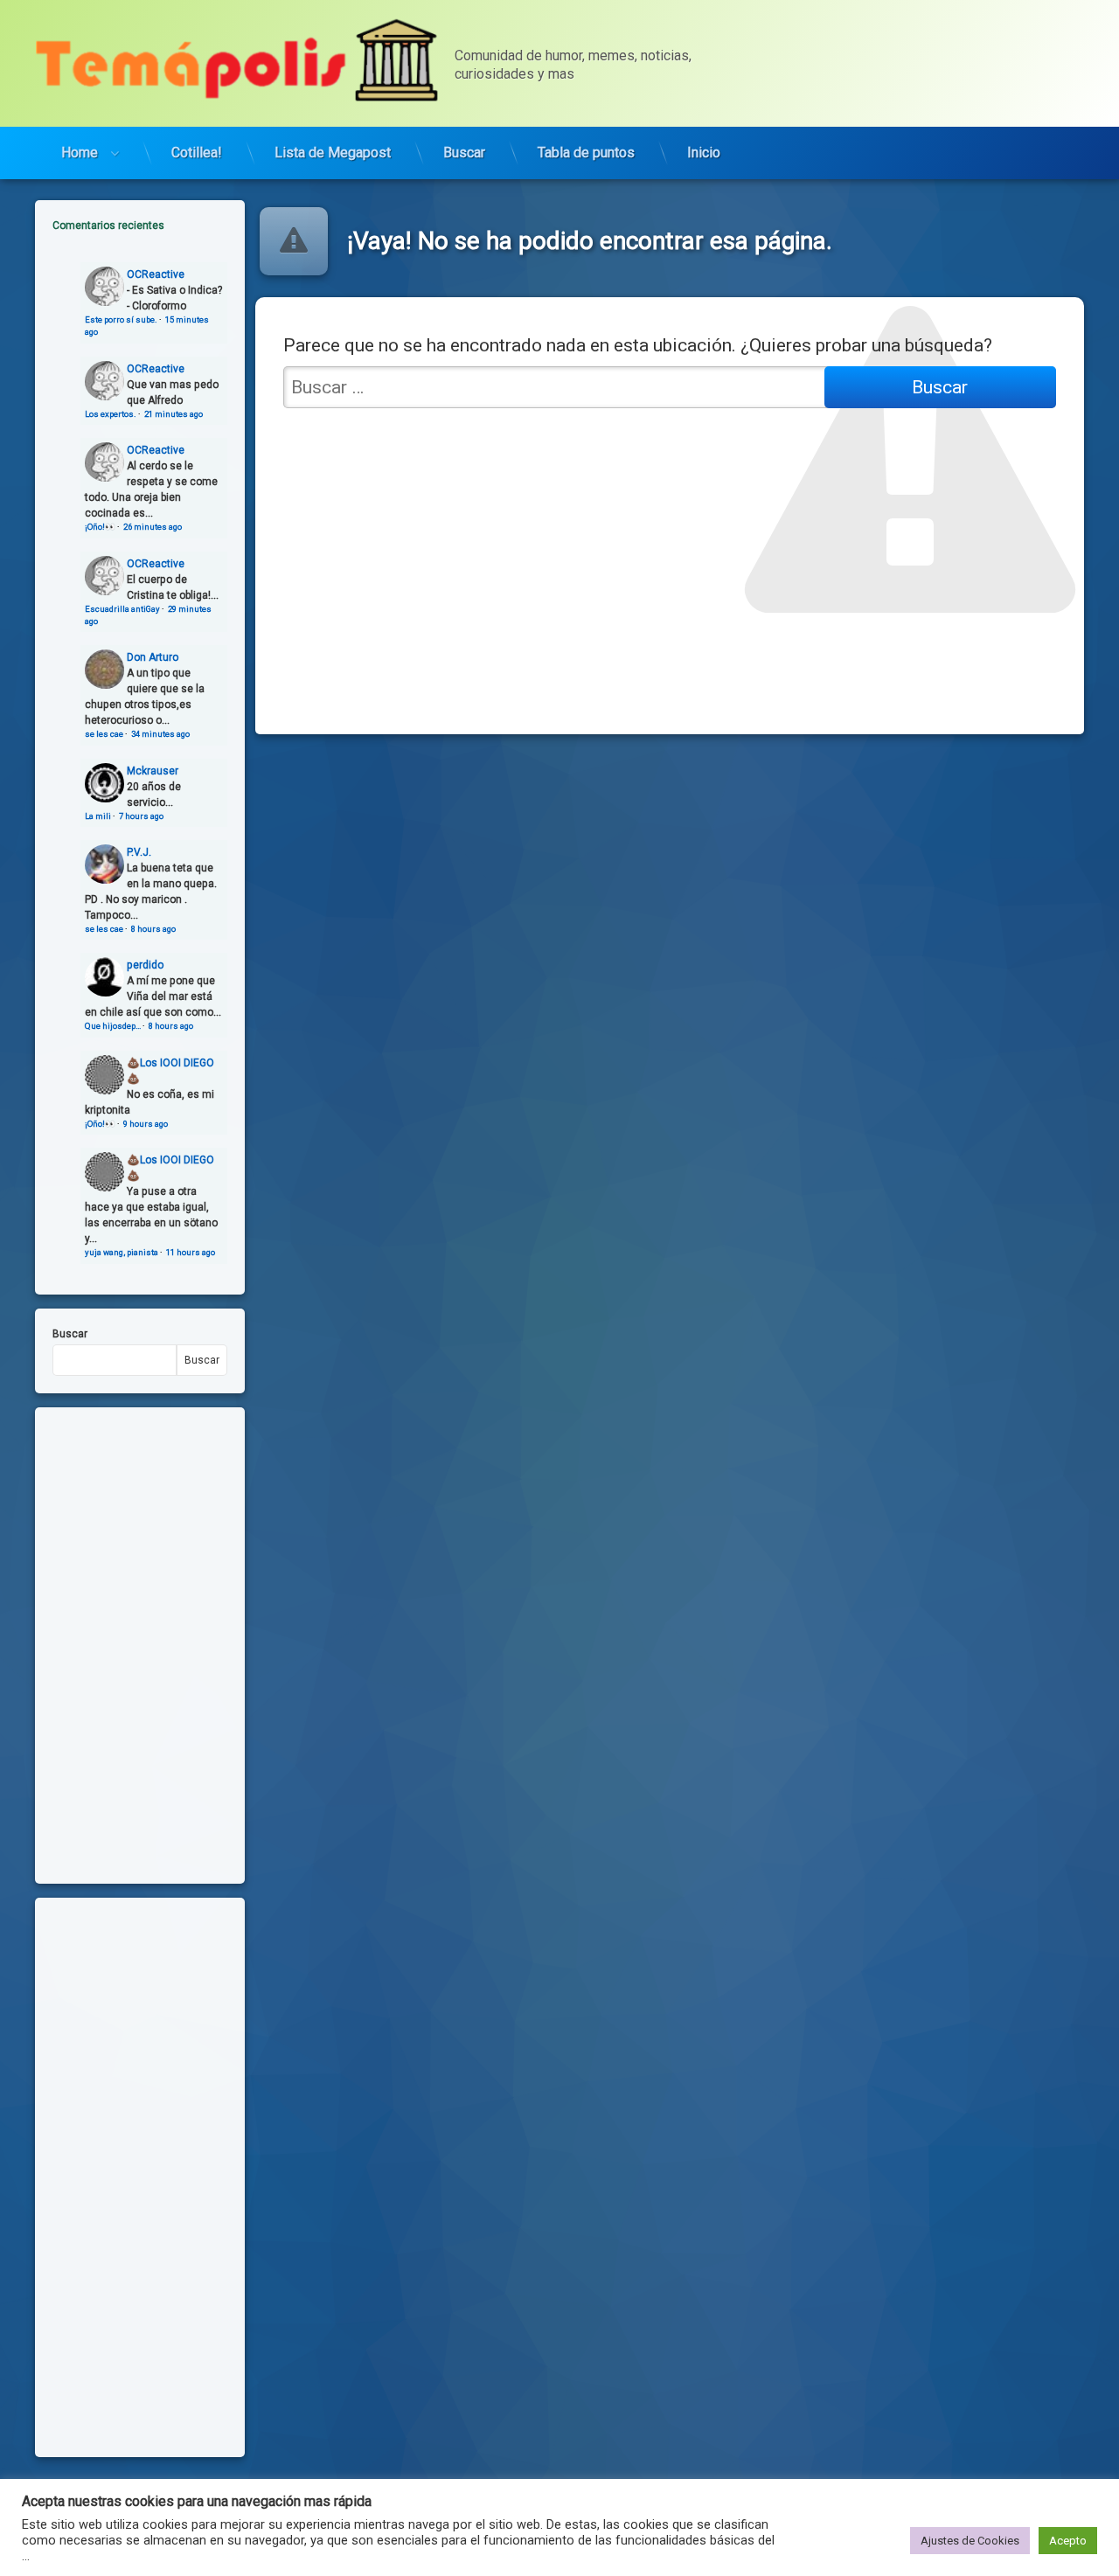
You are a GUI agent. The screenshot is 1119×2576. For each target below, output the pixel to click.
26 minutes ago (153, 527)
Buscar (464, 153)
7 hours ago (141, 816)
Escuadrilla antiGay (122, 609)
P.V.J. (139, 852)
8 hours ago (153, 929)
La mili (98, 816)
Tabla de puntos (586, 153)
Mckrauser (153, 771)
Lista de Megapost (333, 153)
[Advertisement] (140, 2177)
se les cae (104, 734)
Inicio (704, 153)
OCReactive (156, 274)
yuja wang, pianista (122, 1252)
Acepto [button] (1068, 2541)
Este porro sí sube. (121, 319)
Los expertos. (111, 414)
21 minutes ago (174, 414)
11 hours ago (191, 1252)
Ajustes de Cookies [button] (970, 2541)
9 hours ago (146, 1124)
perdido (145, 965)
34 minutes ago (160, 734)
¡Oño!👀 (100, 527)
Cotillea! (197, 153)
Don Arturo (153, 657)
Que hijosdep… (113, 1026)
